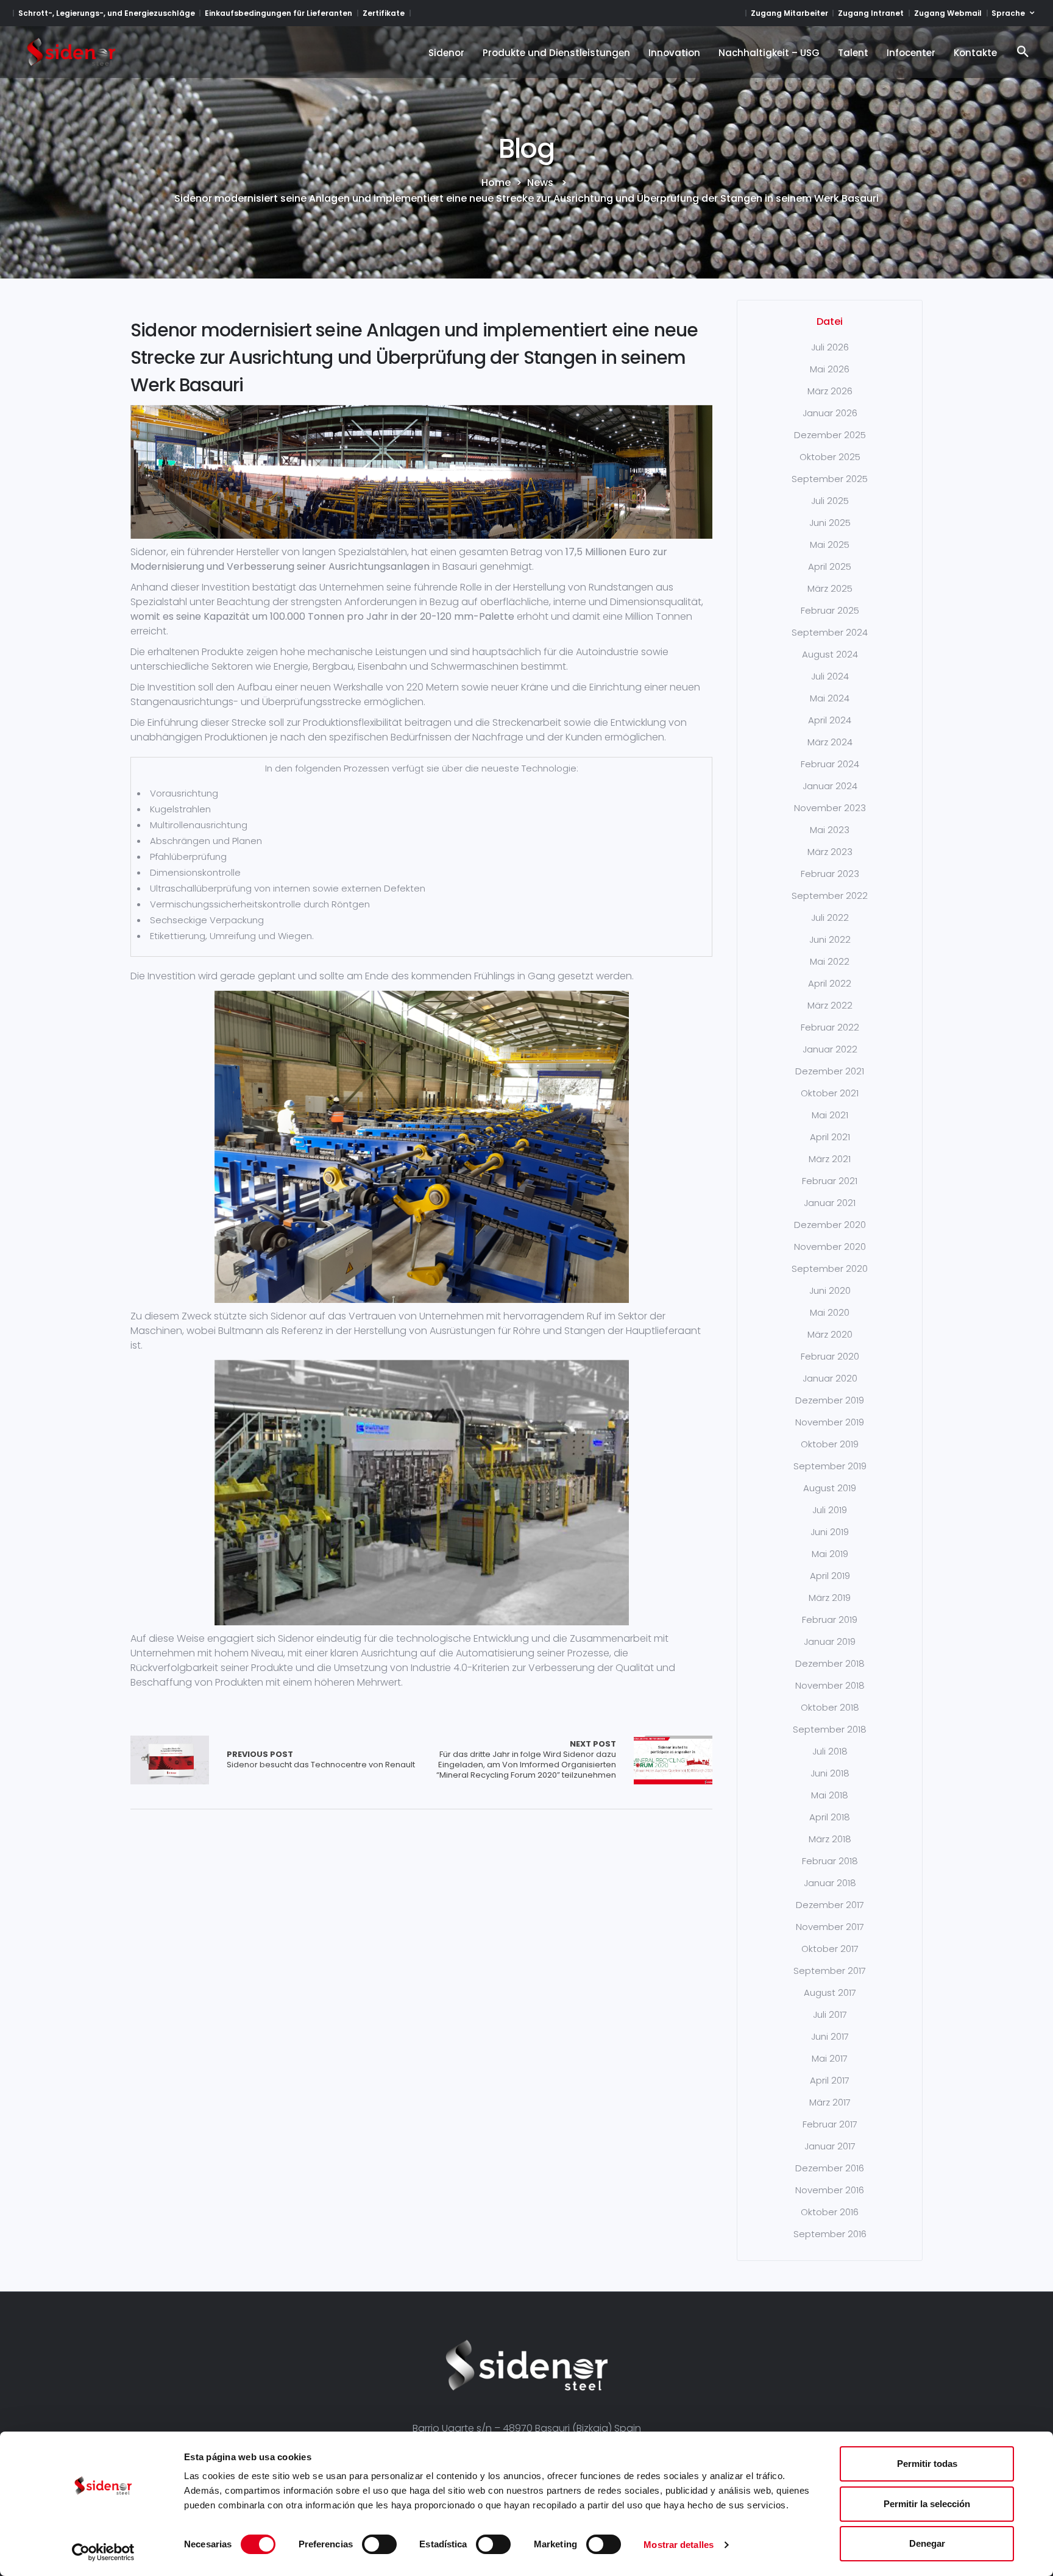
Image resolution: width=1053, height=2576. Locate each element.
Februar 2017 (830, 2124)
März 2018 (830, 1839)
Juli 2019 (830, 1510)
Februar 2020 (830, 1356)
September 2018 (830, 1729)
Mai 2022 (830, 961)
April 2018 (830, 1817)
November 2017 (830, 1927)
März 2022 (830, 1005)
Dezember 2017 (830, 1905)
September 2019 (830, 1466)
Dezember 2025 (830, 435)
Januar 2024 (830, 786)
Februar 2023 (830, 874)
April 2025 (830, 566)
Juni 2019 (830, 1532)
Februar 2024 (830, 764)
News (540, 183)
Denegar (927, 2543)
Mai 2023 (830, 830)
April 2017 (830, 2080)
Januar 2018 (830, 1883)
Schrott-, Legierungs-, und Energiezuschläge (107, 13)
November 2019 (830, 1422)
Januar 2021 (830, 1203)
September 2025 (830, 479)
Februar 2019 (830, 1620)
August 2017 (830, 1992)
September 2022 (830, 896)
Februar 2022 (830, 1027)
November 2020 (830, 1247)
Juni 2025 (830, 523)
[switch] (379, 2544)
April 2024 (830, 720)
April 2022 (830, 983)
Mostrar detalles (679, 2545)
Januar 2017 (830, 2146)
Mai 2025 (830, 545)
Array (170, 1760)
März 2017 (830, 2102)
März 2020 (830, 1334)
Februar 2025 (830, 610)
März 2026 (830, 391)
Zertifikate (384, 13)
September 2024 (830, 632)
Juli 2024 (830, 676)
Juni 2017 (830, 2036)
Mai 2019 (830, 1554)
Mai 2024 (830, 698)
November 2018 (830, 1685)
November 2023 (830, 808)
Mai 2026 (830, 369)
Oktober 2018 (830, 1707)
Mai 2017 (830, 2058)
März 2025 (830, 588)
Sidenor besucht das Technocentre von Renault (321, 1760)
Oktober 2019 (830, 1444)
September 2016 (830, 2234)
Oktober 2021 (830, 1093)
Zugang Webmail (948, 13)
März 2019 (830, 1598)
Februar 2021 (830, 1181)
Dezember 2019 (830, 1400)
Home (496, 183)
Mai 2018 (830, 1795)
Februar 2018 (830, 1861)
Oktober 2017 (830, 1949)
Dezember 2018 (830, 1663)
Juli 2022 (830, 917)
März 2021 (830, 1159)
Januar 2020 (830, 1378)
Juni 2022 (830, 939)
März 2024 (830, 742)
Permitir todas (927, 2464)
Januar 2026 (830, 413)
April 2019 (830, 1576)
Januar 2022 (830, 1049)
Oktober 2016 (830, 2212)
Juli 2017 (830, 2014)
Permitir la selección (927, 2504)
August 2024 (830, 654)
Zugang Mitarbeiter (789, 13)
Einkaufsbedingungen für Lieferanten (278, 13)
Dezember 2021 (830, 1071)
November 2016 (830, 2190)
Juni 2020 (830, 1290)
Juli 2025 (830, 501)
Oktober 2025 (830, 457)
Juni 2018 (830, 1773)
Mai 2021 (830, 1115)
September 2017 (830, 1971)
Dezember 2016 (830, 2168)
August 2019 (830, 1488)
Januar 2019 (830, 1641)
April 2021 (830, 1137)
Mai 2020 (830, 1312)
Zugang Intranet (871, 13)
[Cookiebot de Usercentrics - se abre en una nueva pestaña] (103, 2552)
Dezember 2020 (830, 1225)
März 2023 (830, 852)
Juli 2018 (830, 1751)
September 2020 (830, 1268)
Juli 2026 (830, 347)
